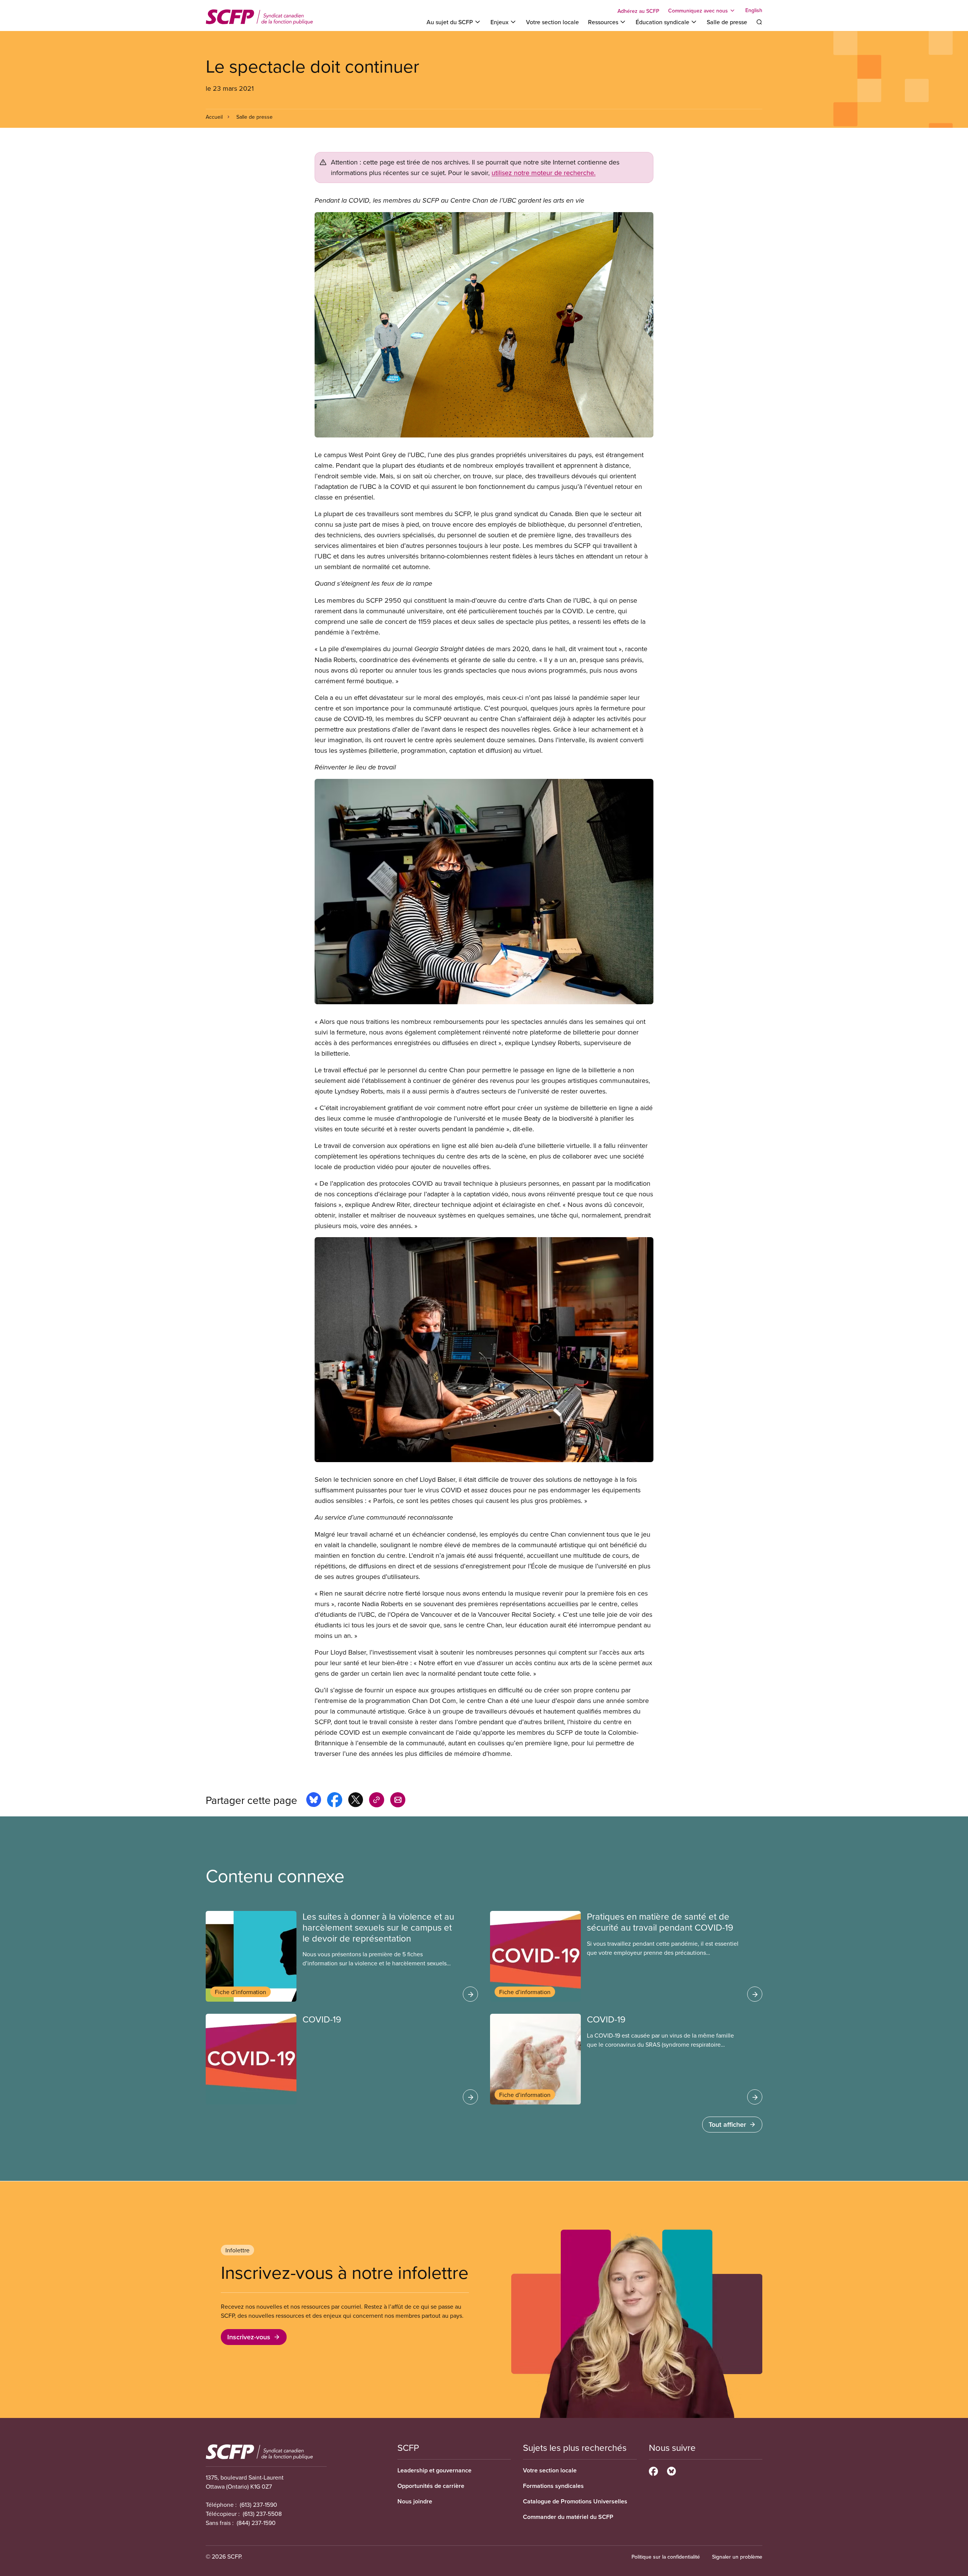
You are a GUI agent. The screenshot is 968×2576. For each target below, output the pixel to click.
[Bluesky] (671, 2470)
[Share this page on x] (356, 1801)
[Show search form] (759, 22)
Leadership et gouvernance (434, 2470)
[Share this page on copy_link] (377, 1801)
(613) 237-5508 (262, 2514)
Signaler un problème (737, 2557)
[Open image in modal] (484, 325)
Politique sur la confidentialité (666, 2557)
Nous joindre (415, 2501)
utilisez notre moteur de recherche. (544, 173)
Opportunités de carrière (431, 2486)
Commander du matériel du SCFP (568, 2517)
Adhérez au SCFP (638, 11)
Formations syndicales (553, 2486)
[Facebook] (653, 2470)
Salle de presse (727, 22)
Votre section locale (552, 22)
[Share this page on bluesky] (314, 1801)
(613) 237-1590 (258, 2505)
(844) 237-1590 (256, 2523)
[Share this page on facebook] (335, 1801)
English (754, 11)
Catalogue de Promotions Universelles (575, 2501)
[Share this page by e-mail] (398, 1801)
